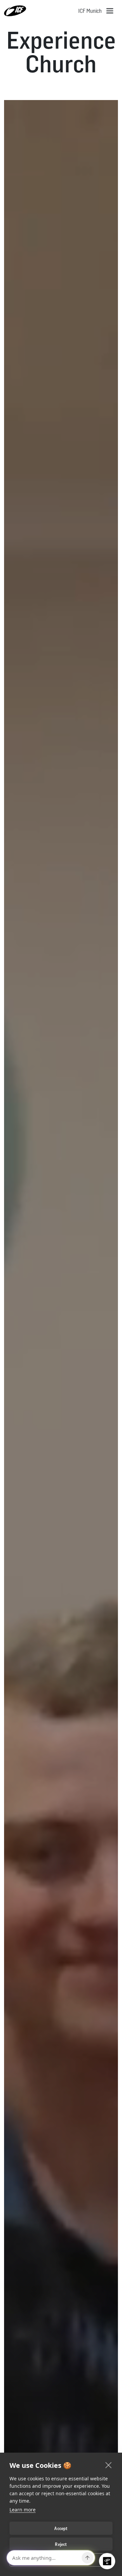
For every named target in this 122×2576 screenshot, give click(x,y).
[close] (109, 2465)
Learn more (23, 2510)
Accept (61, 2528)
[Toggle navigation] (110, 11)
